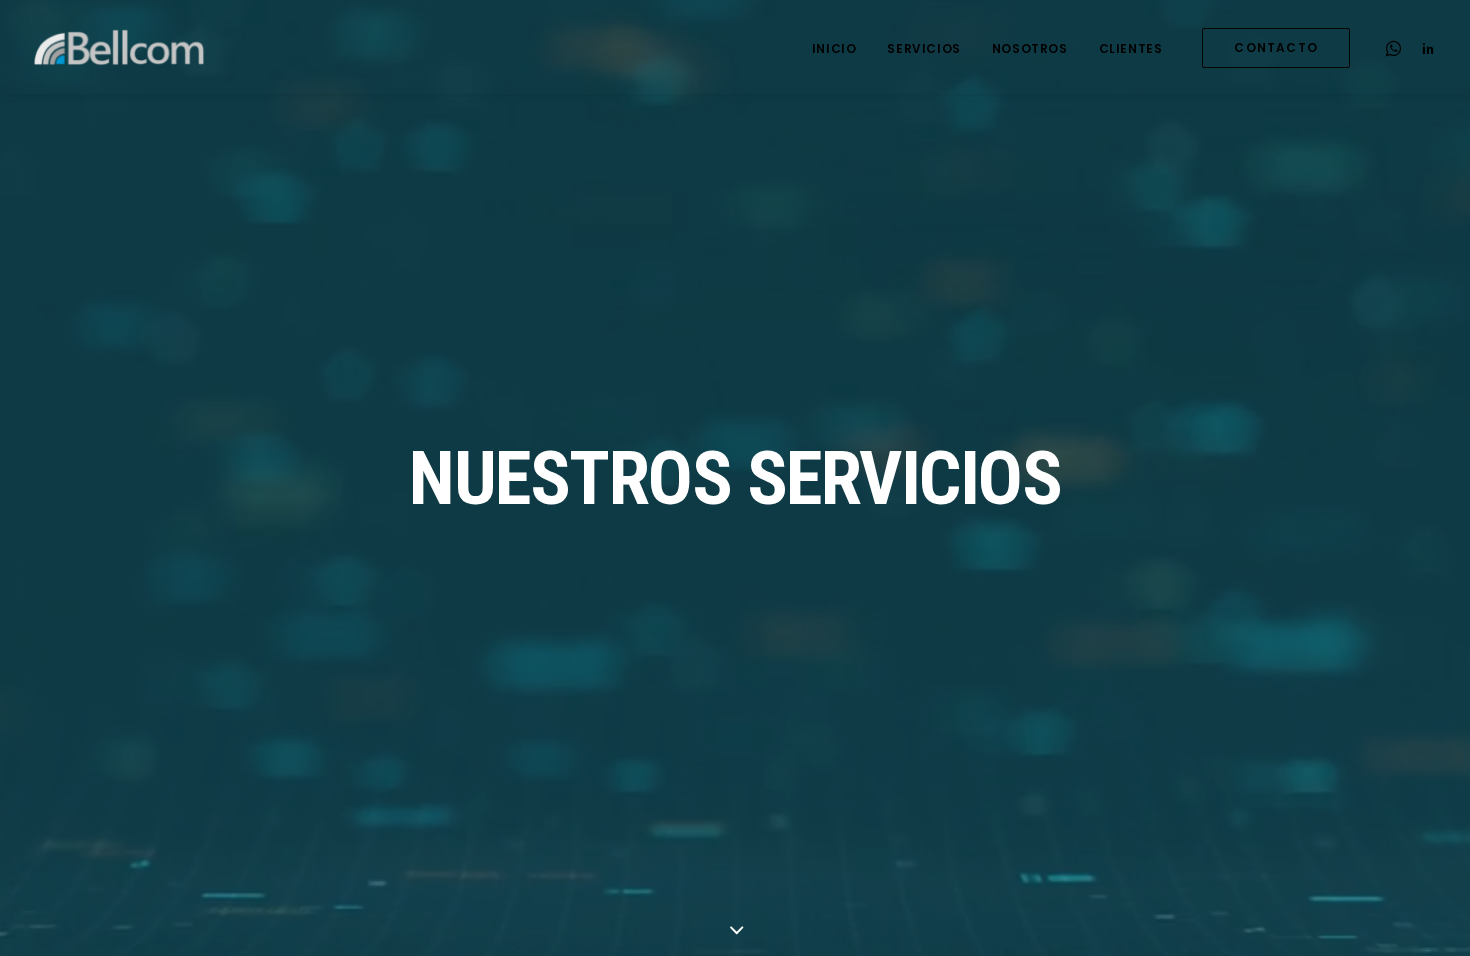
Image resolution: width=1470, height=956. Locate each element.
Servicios (923, 48)
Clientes (1131, 48)
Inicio (834, 48)
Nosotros (1030, 48)
